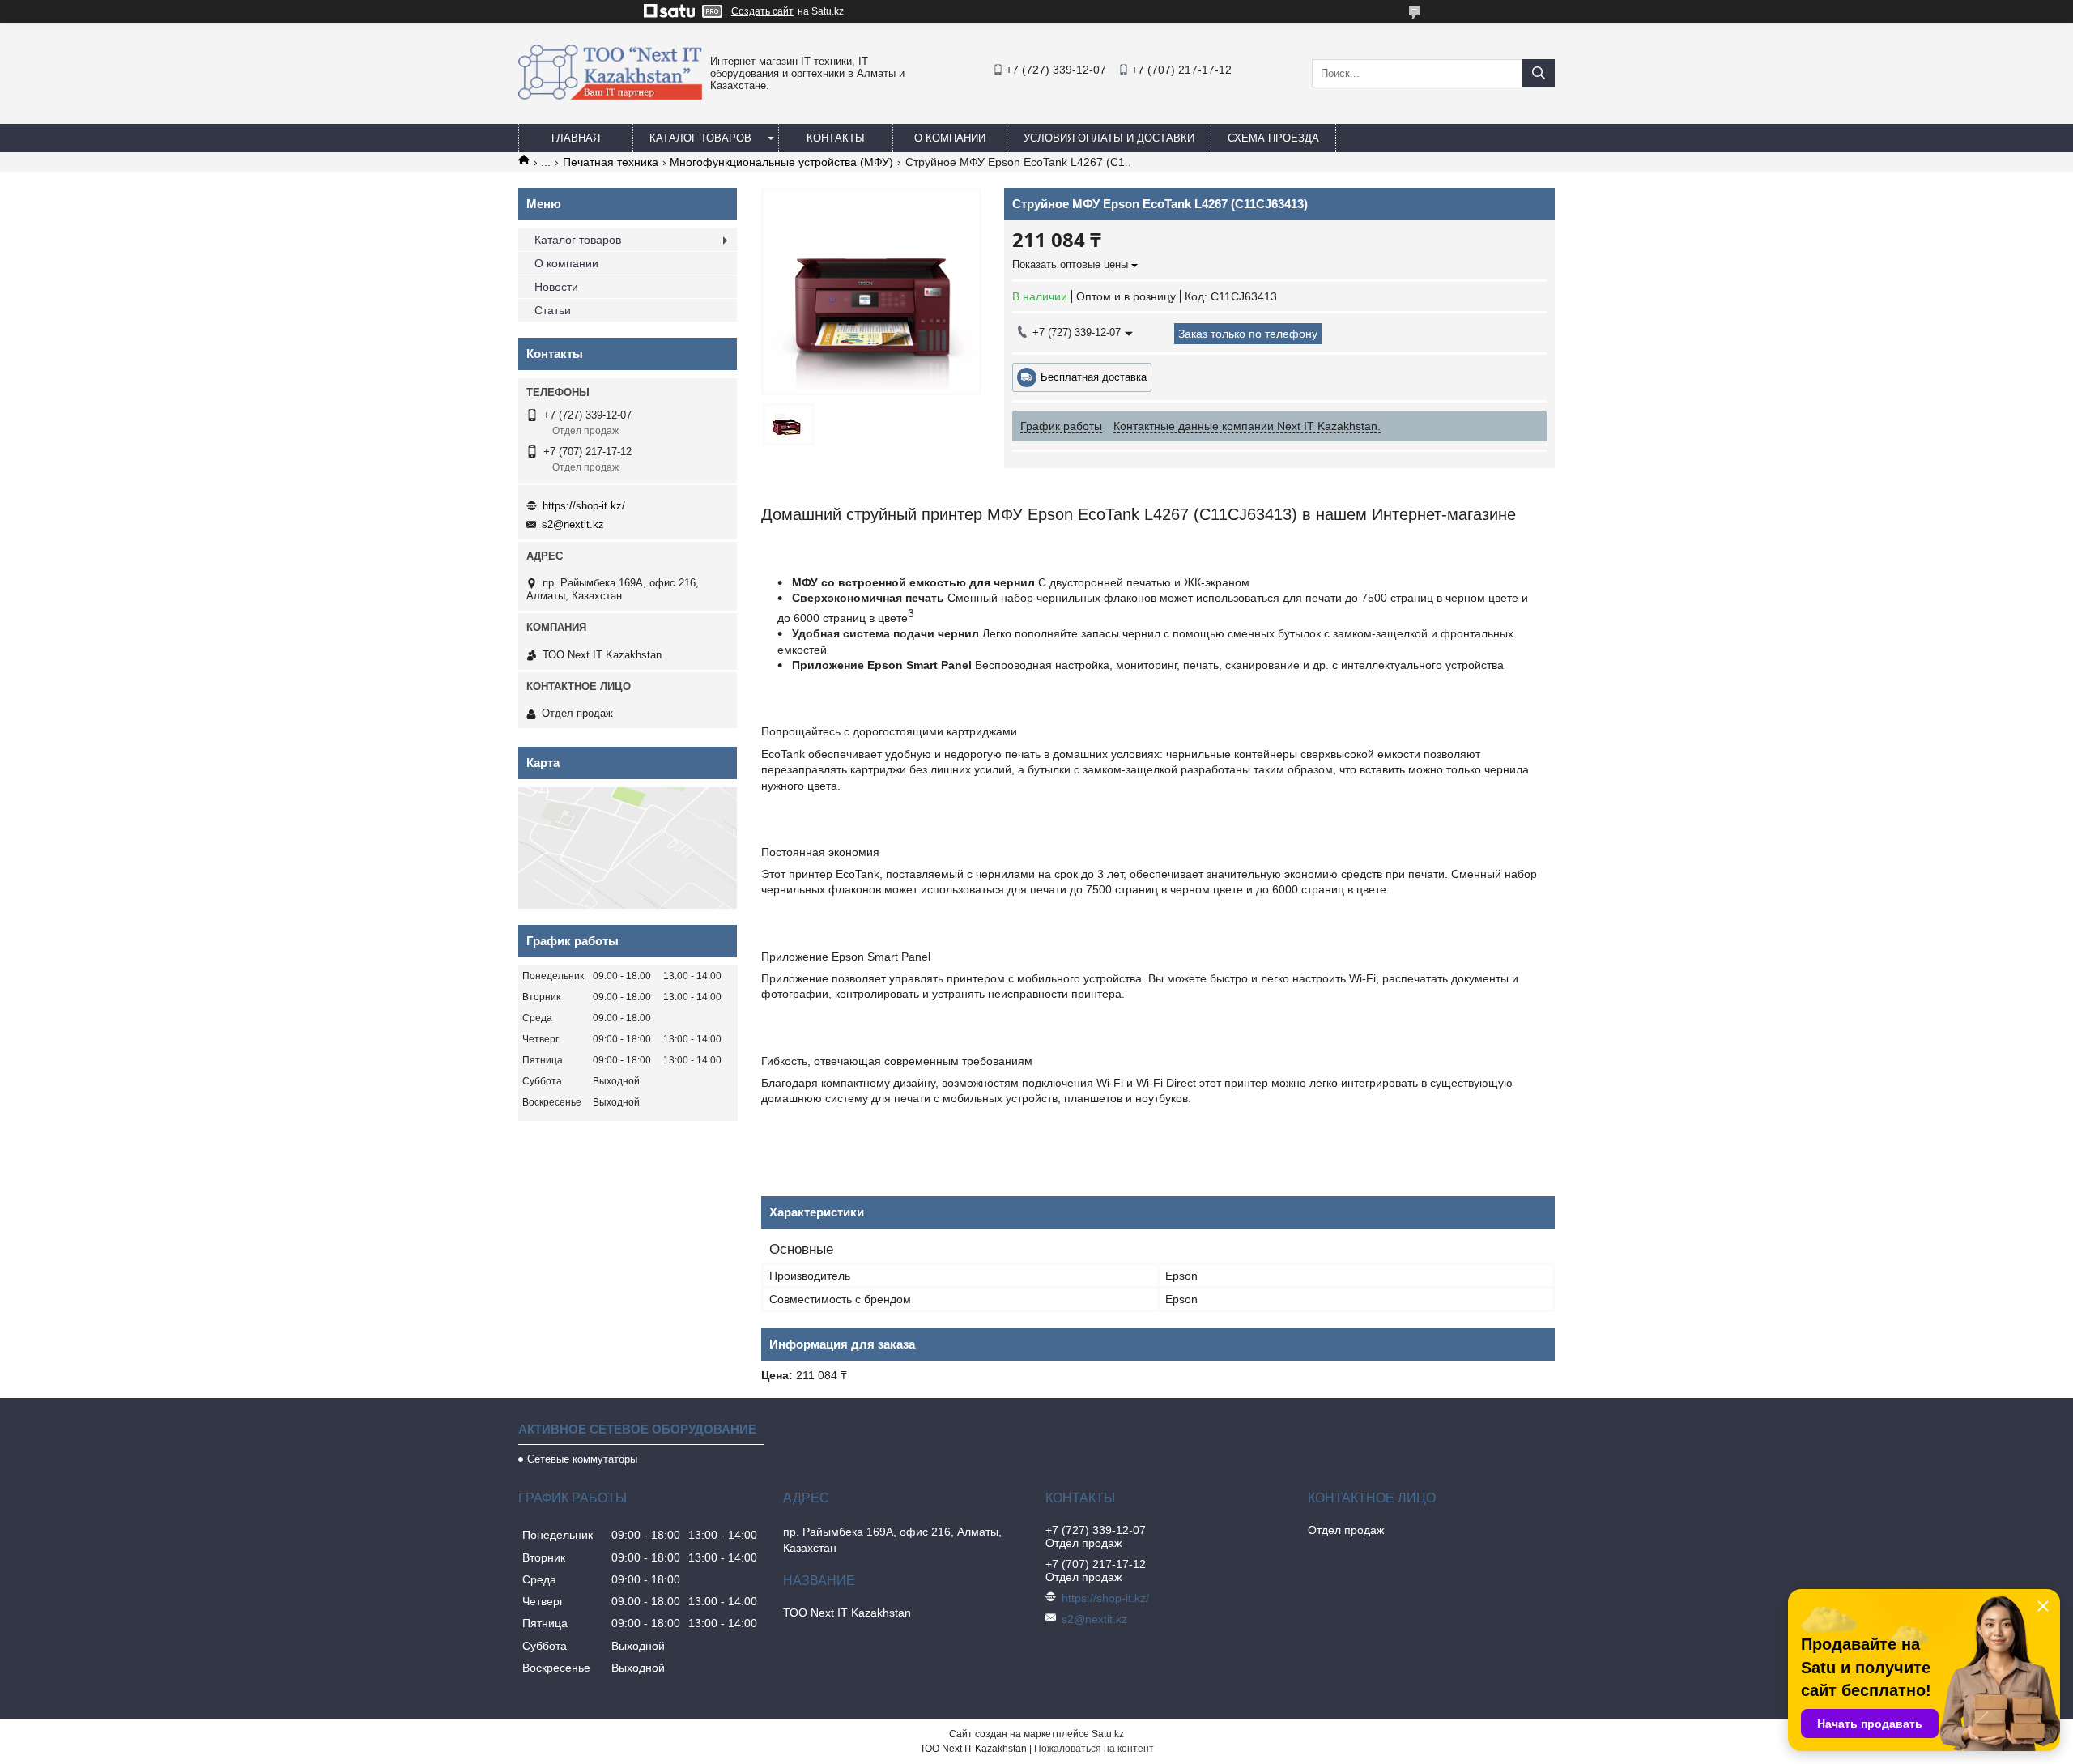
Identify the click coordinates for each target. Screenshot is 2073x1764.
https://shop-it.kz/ (584, 506)
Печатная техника (611, 162)
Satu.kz (1108, 1734)
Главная (576, 138)
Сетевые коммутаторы (582, 1459)
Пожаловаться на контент (1094, 1749)
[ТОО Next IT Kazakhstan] (610, 96)
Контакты (836, 138)
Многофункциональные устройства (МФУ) (781, 162)
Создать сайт (762, 11)
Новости (556, 287)
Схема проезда (1273, 138)
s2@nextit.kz (573, 524)
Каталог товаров (700, 138)
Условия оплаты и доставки (1109, 138)
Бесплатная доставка (1094, 377)
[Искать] (1539, 73)
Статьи (553, 310)
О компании (950, 138)
